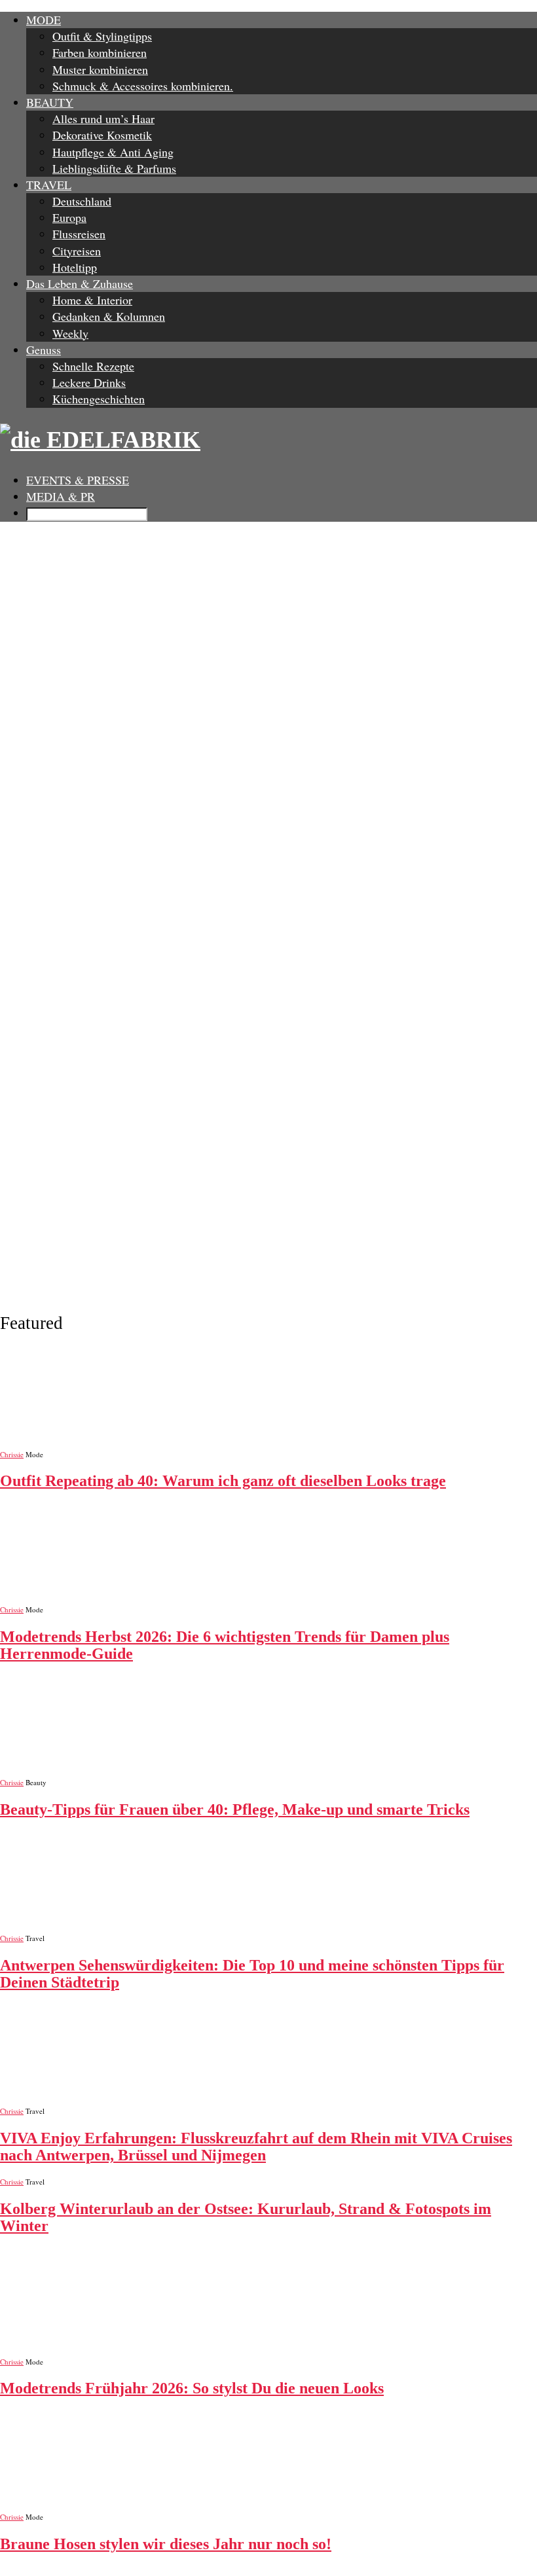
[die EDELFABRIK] (268, 440)
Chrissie (12, 1454)
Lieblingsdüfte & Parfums (114, 168)
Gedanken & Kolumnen (109, 316)
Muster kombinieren (100, 69)
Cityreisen (77, 251)
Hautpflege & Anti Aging (113, 152)
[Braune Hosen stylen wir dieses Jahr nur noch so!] (268, 2461)
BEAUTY (50, 102)
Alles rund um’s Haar (103, 118)
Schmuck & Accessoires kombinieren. (143, 86)
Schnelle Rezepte (93, 366)
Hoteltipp (75, 267)
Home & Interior (92, 300)
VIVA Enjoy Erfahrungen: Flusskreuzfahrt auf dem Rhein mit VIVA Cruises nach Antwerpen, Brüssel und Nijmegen (256, 2147)
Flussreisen (79, 234)
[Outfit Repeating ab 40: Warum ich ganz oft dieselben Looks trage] (268, 1398)
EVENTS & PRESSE (78, 480)
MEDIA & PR (61, 496)
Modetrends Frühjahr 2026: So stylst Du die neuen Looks (192, 2388)
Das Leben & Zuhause (80, 283)
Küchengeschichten (99, 399)
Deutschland (82, 201)
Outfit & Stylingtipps (102, 36)
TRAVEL (49, 185)
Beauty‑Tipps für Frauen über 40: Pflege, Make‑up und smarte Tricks (235, 1809)
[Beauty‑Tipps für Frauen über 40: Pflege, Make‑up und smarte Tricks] (268, 1726)
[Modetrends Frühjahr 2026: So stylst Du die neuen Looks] (268, 2305)
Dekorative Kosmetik (102, 135)
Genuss (44, 350)
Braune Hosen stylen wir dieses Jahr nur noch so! (166, 2544)
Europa (69, 217)
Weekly (70, 333)
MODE (44, 20)
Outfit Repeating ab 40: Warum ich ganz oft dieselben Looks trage (223, 1481)
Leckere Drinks (89, 382)
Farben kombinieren (100, 52)
